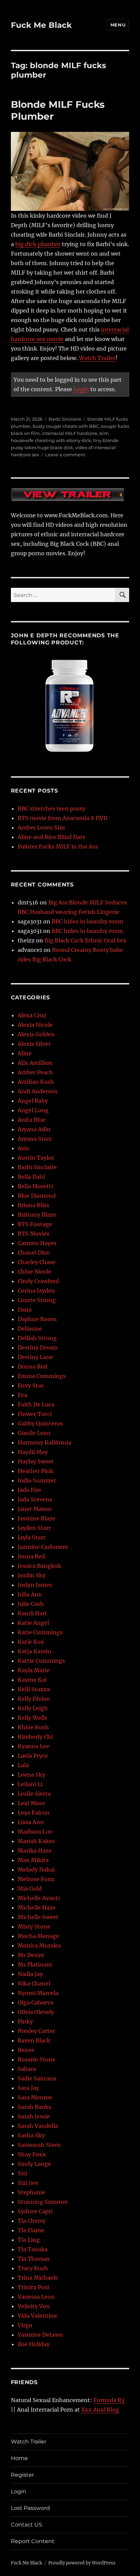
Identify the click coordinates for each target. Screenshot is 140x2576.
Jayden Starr (34, 1528)
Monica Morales (39, 1945)
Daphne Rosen (37, 1319)
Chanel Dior (33, 1253)
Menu (118, 25)
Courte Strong (37, 1300)
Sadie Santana (37, 2078)
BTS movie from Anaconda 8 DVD (63, 818)
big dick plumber (38, 244)
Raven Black (34, 2040)
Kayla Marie (34, 1670)
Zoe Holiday (34, 2344)
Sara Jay (28, 2088)
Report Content (33, 2541)
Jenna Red (31, 1556)
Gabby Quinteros (40, 1423)
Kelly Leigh (33, 1708)
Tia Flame (31, 2230)
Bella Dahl (31, 1177)
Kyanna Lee (33, 1746)
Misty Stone (34, 1926)
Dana (25, 1310)
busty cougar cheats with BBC (66, 426)
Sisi (22, 2173)
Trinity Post (34, 2287)
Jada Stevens (35, 1499)
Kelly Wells (32, 1718)
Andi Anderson (38, 1091)
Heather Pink (36, 1471)
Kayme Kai (32, 1680)
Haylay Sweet (36, 1461)
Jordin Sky (32, 1575)
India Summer (37, 1480)
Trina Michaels (38, 2278)
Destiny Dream (38, 1347)
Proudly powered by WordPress (82, 2563)
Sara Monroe (35, 2097)
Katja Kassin (34, 1651)
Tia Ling (29, 2240)
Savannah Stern (39, 2145)
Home (19, 2458)
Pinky (25, 2021)
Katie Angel (33, 1623)
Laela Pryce (33, 1756)
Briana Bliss (33, 1205)
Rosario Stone (37, 2059)
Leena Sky (31, 1775)
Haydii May (33, 1452)
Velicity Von (34, 2306)
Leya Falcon (34, 1813)
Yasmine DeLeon (40, 2335)
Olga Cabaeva (36, 2002)
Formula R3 (109, 2400)
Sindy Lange (34, 2164)
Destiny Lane (35, 1357)
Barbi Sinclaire (65, 419)
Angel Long (33, 1110)
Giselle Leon (34, 1433)
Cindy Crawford (38, 1281)
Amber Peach (35, 1072)
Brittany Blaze (37, 1215)
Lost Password (30, 2508)
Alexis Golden (36, 1034)
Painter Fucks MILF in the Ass (58, 846)
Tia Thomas (34, 2259)
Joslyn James (35, 1585)
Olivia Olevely (36, 2012)
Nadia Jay (30, 1974)
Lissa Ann (31, 1822)
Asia (23, 1148)
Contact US (27, 2525)
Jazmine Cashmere (43, 1547)
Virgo (25, 2325)
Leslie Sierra (34, 1794)
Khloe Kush (33, 1727)
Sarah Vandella (38, 2126)
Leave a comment (65, 455)
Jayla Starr (32, 1537)
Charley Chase (37, 1262)
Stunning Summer (43, 2202)
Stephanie (31, 2192)
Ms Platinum (35, 1964)
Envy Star (31, 1385)
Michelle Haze (37, 1908)
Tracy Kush (33, 2268)
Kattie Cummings (41, 1661)
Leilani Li (30, 1784)
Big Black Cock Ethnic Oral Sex (85, 940)
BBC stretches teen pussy (51, 808)
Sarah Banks (34, 2107)
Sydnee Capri (35, 2211)
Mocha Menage (38, 1936)
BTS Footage (35, 1224)
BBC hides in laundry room (87, 921)
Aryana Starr (35, 1139)
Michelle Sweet (38, 1917)
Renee (26, 2050)
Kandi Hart (32, 1613)
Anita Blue (32, 1120)
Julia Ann (30, 1594)
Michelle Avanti (39, 1898)
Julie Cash (31, 1604)
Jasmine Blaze (37, 1518)
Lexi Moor (31, 1803)
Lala (23, 1765)
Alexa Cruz (32, 1015)
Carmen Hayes (37, 1243)
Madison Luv (35, 1832)
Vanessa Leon (36, 2297)
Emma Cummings (42, 1376)
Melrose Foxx (36, 1879)
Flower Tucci (35, 1414)
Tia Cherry (32, 2221)
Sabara (27, 2069)
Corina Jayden (36, 1291)
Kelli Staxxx (34, 1689)
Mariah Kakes (36, 1841)
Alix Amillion (35, 1063)
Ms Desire (31, 1955)
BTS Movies (33, 1234)
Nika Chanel (34, 1983)
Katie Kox (31, 1642)
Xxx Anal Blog (100, 2410)
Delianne (30, 1329)
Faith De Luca (36, 1404)
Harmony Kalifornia (45, 1442)
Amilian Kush (36, 1082)
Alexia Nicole (35, 1025)
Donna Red (32, 1366)
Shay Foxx (32, 2154)
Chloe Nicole (34, 1272)
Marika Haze (35, 1851)
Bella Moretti (35, 1186)
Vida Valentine (37, 2316)
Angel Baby (33, 1101)
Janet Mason (35, 1509)
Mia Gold (30, 1889)
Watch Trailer (97, 358)
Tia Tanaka (33, 2249)
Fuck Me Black (41, 25)
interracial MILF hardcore (69, 433)
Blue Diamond (37, 1196)
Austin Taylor (36, 1158)
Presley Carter (36, 2031)
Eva (22, 1395)
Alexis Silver (34, 1044)
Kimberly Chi (35, 1737)
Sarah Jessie (34, 2116)
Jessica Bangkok (39, 1566)
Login (81, 389)
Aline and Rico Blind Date (52, 837)
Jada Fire (29, 1490)
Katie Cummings (40, 1632)
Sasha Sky (31, 2135)
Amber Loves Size (41, 827)
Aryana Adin (34, 1129)
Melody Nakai (36, 1870)
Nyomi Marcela (38, 1993)
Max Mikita (33, 1860)
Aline (25, 1053)
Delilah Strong (37, 1338)
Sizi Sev (28, 2183)
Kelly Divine (34, 1699)
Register (22, 2475)
